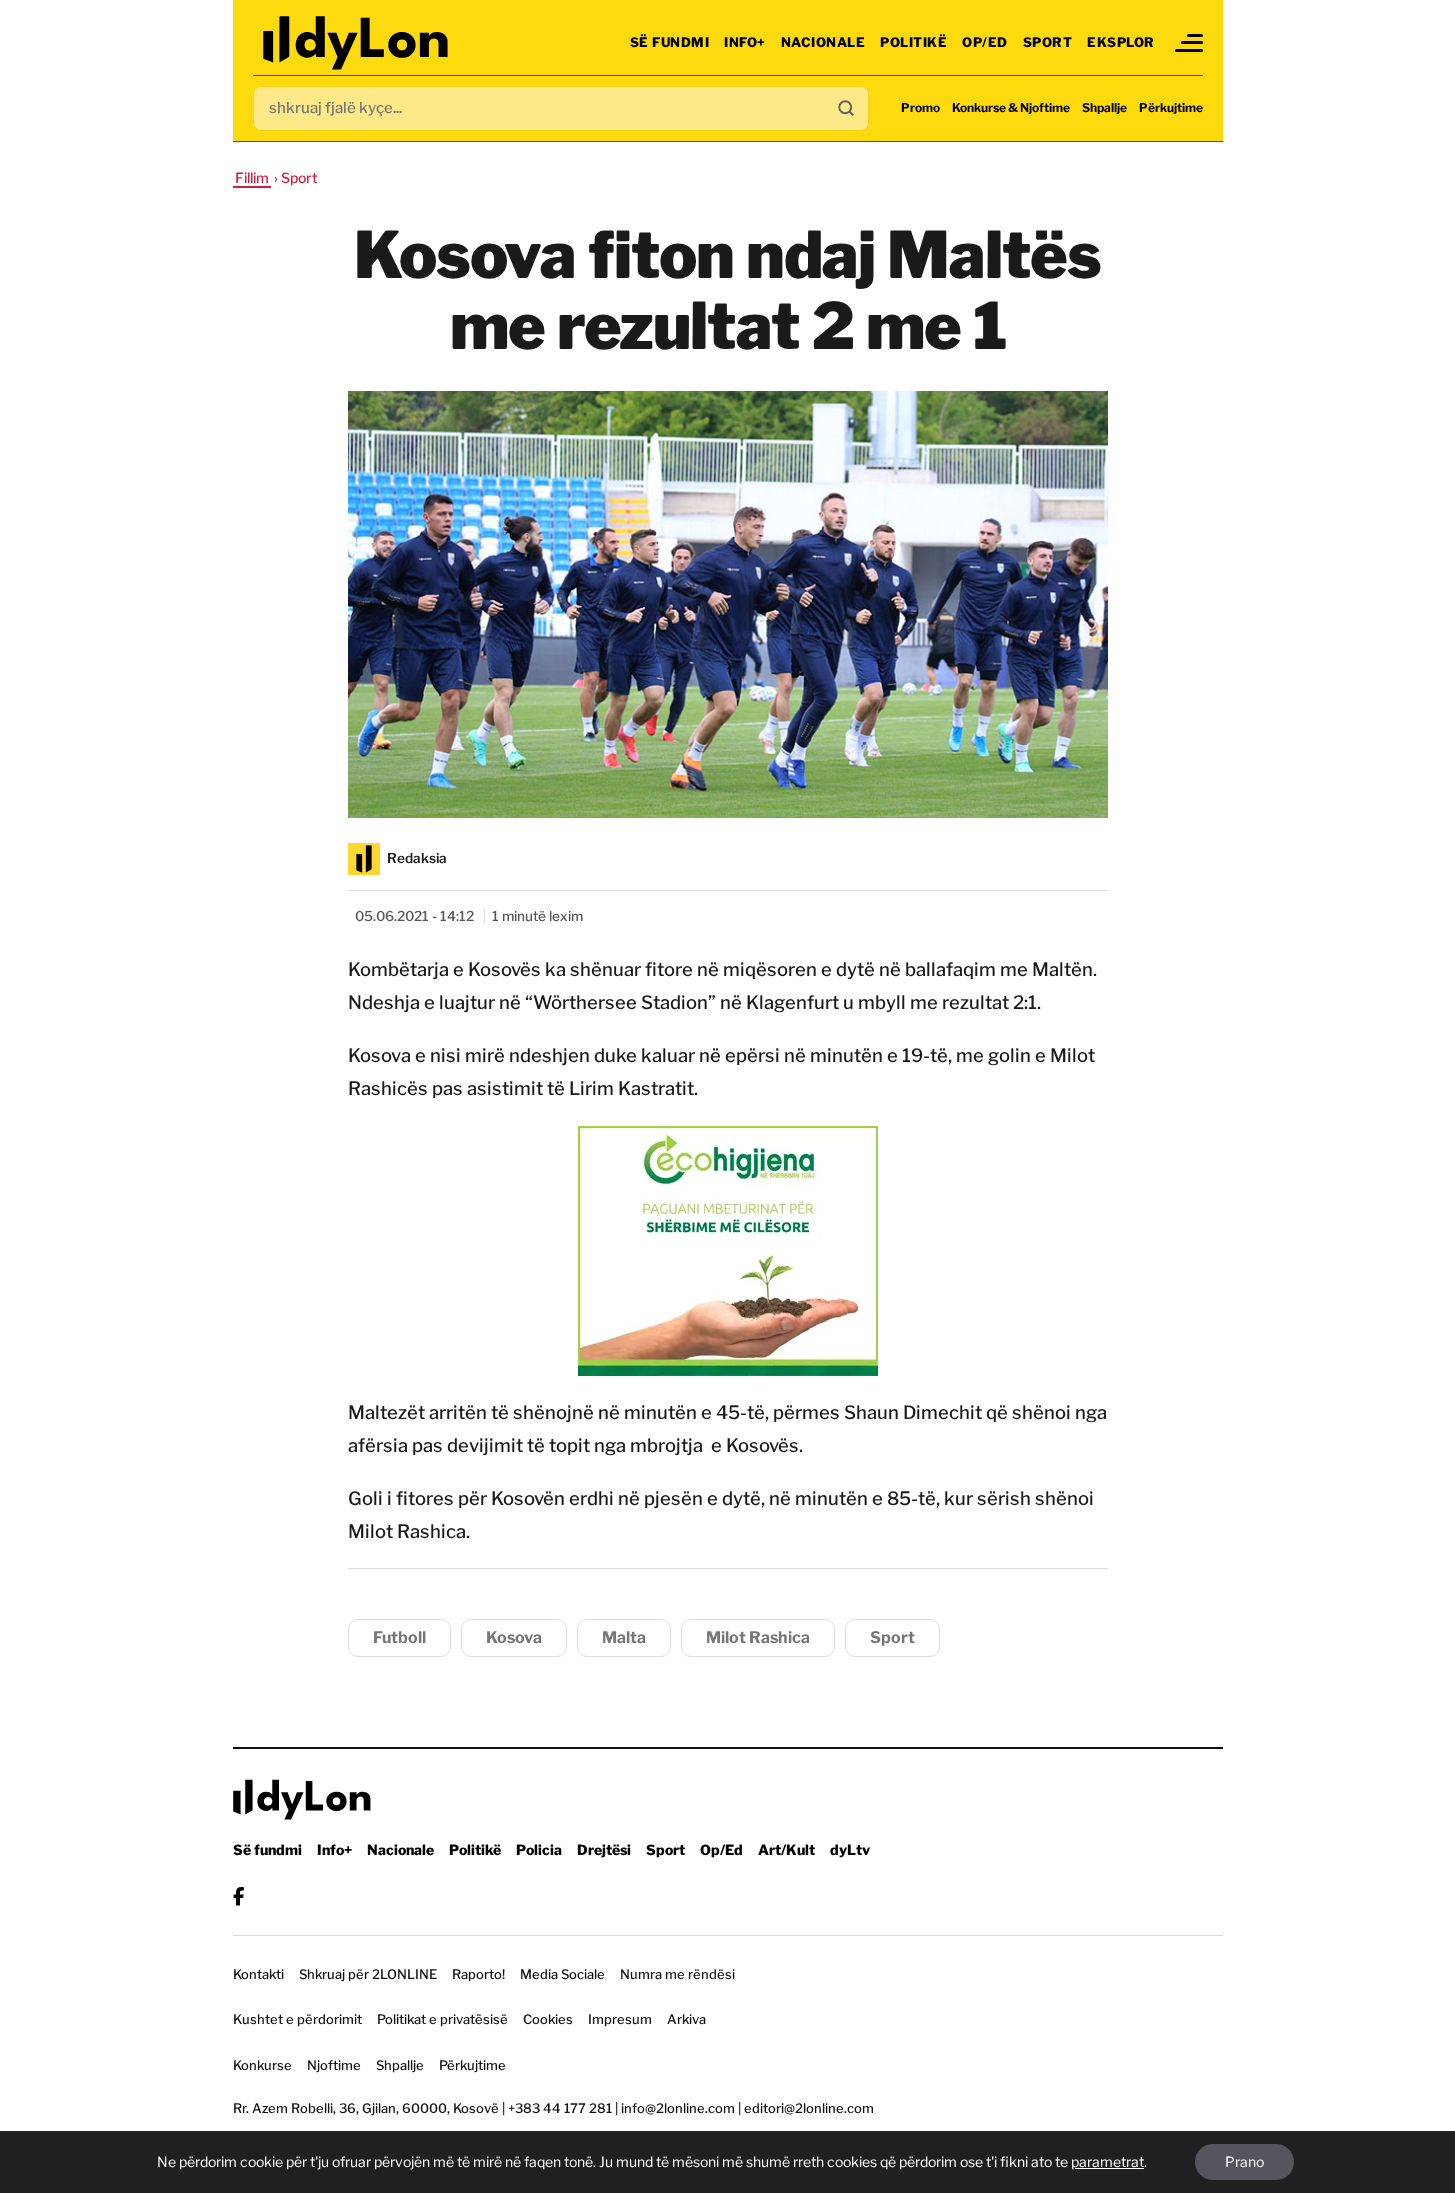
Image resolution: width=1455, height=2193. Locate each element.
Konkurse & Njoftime (1011, 107)
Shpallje (1104, 107)
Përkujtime (1171, 107)
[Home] (357, 42)
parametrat (1107, 2161)
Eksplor (1121, 42)
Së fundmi (670, 42)
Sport (1048, 42)
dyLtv (850, 1849)
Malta (624, 1637)
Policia (539, 1849)
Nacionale (823, 42)
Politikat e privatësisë (442, 2019)
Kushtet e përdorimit (297, 2019)
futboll (399, 1637)
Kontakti (258, 1974)
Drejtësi (604, 1849)
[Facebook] (238, 1896)
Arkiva (686, 2019)
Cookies (548, 2019)
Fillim (252, 177)
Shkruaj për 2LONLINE (368, 1974)
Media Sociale (562, 1974)
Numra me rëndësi (677, 1974)
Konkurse (262, 2065)
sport (892, 1637)
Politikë (913, 42)
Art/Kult (786, 1849)
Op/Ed (985, 42)
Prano (1244, 2161)
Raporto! (478, 1974)
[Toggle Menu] (1189, 43)
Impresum (620, 2019)
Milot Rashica (758, 1637)
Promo (920, 107)
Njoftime (334, 2065)
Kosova (514, 1637)
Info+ (745, 42)
